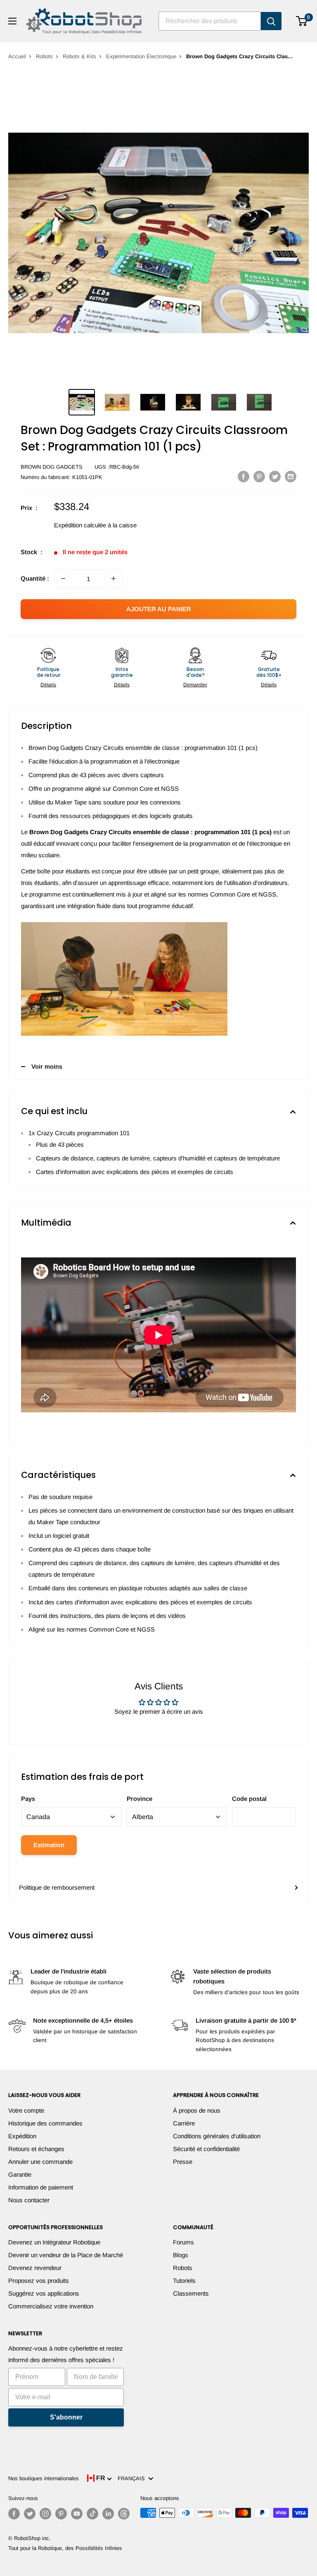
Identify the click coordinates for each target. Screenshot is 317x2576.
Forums (183, 2242)
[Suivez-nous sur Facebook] (14, 2514)
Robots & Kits (79, 56)
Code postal (249, 1799)
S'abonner (66, 2417)
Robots (44, 56)
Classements (191, 2293)
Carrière (184, 2123)
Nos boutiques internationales (44, 2478)
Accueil (17, 56)
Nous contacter (29, 2200)
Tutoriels (184, 2281)
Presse (183, 2162)
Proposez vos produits (39, 2281)
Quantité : (35, 578)
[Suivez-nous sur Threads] (124, 2514)
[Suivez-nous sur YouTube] (77, 2514)
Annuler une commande (40, 2162)
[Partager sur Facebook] (244, 476)
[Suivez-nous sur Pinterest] (61, 2514)
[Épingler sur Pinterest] (259, 476)
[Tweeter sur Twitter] (275, 476)
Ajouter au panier (159, 609)
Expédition (22, 2136)
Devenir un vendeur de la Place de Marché (66, 2255)
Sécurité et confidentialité (206, 2149)
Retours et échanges (36, 2149)
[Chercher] (271, 21)
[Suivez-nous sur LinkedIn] (108, 2514)
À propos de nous (197, 2110)
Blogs (181, 2255)
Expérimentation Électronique (141, 56)
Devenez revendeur (35, 2268)
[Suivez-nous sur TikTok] (92, 2514)
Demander (195, 685)
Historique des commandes (45, 2123)
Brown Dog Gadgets (52, 467)
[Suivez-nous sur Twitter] (30, 2514)
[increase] (114, 579)
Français (133, 2478)
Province (140, 1799)
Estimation (49, 1845)
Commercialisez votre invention (51, 2306)
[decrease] (63, 579)
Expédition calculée (80, 525)
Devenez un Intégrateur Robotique (54, 2242)
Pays (28, 1799)
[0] (302, 21)
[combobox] (210, 21)
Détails (48, 685)
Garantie (20, 2174)
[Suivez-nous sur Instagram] (45, 2514)
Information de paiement (41, 2187)
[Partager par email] (291, 476)
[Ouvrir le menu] (12, 21)
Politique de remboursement (57, 1887)
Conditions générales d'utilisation (217, 2136)
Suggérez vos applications (44, 2293)
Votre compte (26, 2110)
